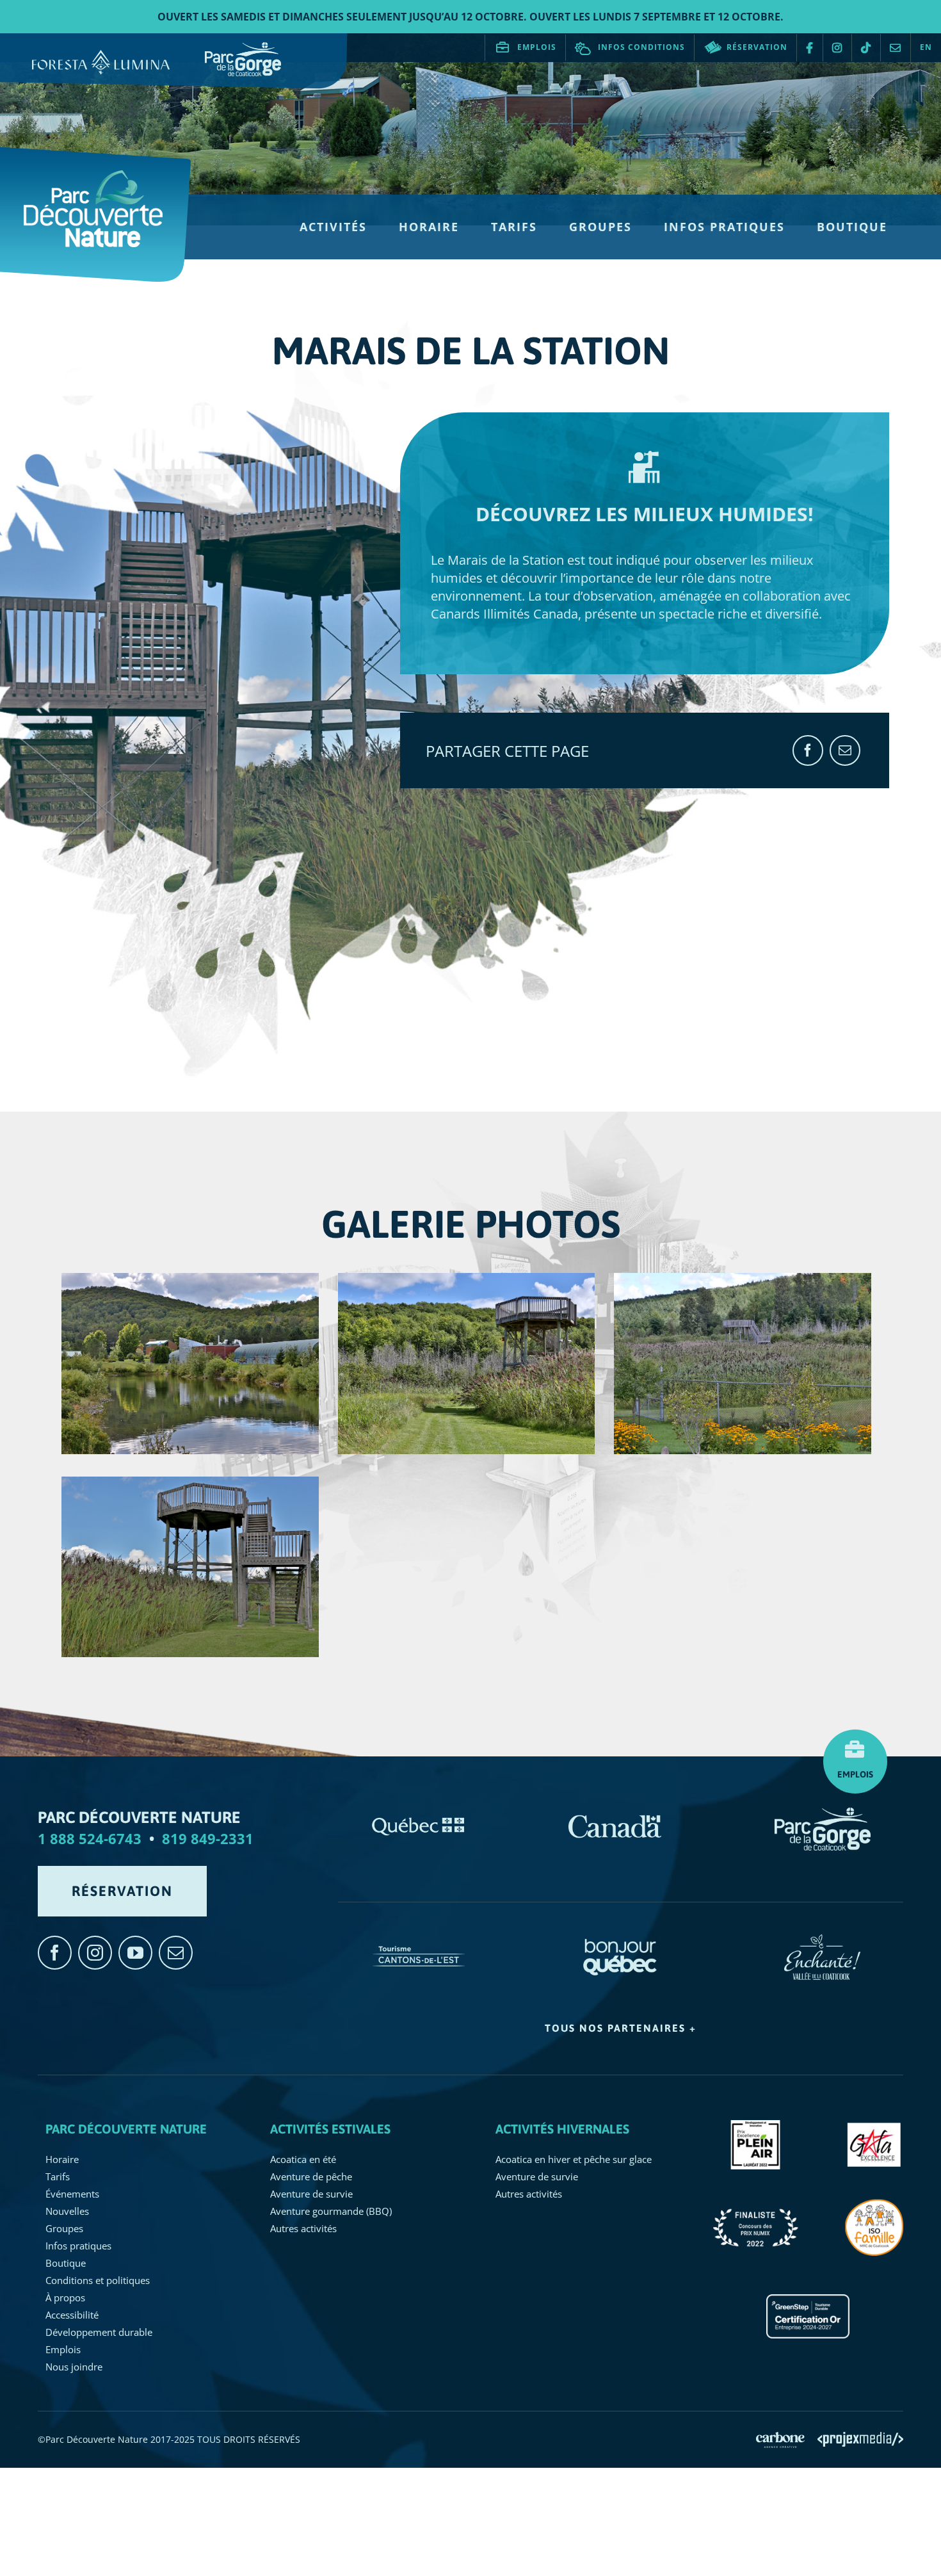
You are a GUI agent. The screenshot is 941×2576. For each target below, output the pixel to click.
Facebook (810, 48)
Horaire (62, 2159)
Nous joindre (896, 48)
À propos (65, 2297)
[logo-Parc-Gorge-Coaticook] (823, 1814)
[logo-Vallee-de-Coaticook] (822, 1940)
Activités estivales (330, 2129)
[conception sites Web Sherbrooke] (860, 2438)
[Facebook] (808, 750)
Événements (72, 2194)
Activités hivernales (562, 2129)
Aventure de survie (311, 2194)
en (926, 47)
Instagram (837, 48)
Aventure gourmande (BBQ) (331, 2211)
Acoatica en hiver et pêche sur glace (574, 2159)
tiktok (866, 48)
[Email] (845, 750)
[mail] (176, 1953)
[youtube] (135, 1953)
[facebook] (55, 1953)
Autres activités (303, 2228)
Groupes (64, 2228)
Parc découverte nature (126, 2129)
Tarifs (58, 2176)
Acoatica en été (303, 2159)
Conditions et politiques (98, 2280)
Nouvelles (67, 2211)
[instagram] (95, 1953)
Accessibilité (72, 2315)
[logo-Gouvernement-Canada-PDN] (615, 1814)
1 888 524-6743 (90, 1838)
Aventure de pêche (311, 2176)
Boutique (66, 2263)
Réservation (757, 47)
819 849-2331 (208, 1838)
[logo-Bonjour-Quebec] (621, 1940)
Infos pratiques (78, 2246)
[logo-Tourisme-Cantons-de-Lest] (419, 1940)
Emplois (537, 47)
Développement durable (99, 2332)
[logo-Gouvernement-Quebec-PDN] (419, 1814)
